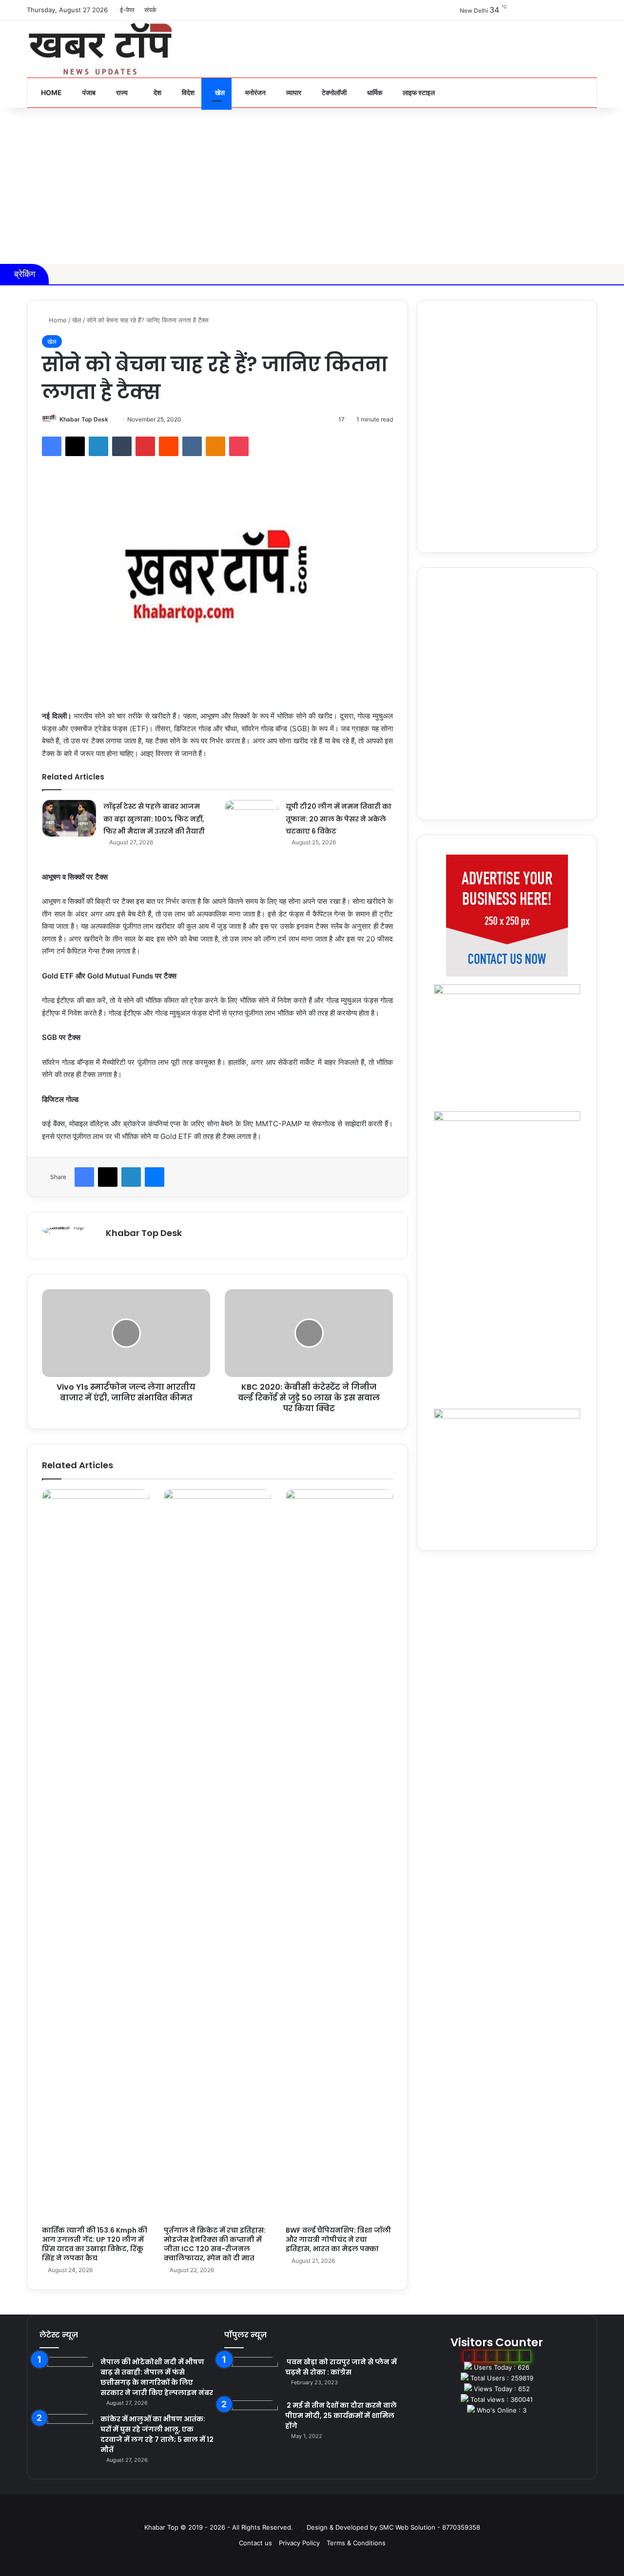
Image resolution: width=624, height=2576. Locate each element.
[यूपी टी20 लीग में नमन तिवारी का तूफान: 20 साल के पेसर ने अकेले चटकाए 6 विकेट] (252, 818)
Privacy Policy (299, 2543)
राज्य (121, 92)
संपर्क (150, 10)
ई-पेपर (127, 10)
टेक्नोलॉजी (333, 92)
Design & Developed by (343, 2527)
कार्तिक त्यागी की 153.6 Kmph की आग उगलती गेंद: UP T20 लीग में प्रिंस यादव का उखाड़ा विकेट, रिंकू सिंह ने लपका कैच (95, 2244)
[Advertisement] (312, 186)
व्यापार (293, 92)
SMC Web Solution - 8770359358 (430, 2527)
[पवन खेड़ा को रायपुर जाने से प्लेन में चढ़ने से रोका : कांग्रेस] (251, 2375)
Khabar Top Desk (84, 419)
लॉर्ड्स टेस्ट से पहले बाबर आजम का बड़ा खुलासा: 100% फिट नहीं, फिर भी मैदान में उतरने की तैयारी (154, 819)
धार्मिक (374, 92)
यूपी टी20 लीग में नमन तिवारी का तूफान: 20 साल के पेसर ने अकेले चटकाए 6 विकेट (339, 819)
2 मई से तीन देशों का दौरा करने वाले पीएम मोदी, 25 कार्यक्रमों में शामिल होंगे (341, 2416)
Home (51, 92)
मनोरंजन (255, 92)
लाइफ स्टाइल (418, 92)
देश (157, 92)
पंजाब (88, 92)
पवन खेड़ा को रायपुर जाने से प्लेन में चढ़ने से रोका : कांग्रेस (341, 2367)
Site (319, 2512)
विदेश (187, 92)
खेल (219, 92)
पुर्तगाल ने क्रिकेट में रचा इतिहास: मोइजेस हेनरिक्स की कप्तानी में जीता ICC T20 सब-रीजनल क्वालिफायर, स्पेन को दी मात (215, 2244)
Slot (305, 2512)
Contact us (255, 2543)
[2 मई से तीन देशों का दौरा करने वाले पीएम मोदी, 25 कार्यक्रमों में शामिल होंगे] (251, 2419)
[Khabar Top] (100, 49)
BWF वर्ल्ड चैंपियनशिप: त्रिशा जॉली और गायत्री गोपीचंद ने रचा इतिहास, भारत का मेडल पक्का (338, 2239)
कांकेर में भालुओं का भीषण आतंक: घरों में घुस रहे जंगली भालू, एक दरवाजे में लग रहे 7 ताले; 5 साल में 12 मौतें (157, 2434)
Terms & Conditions (356, 2543)
